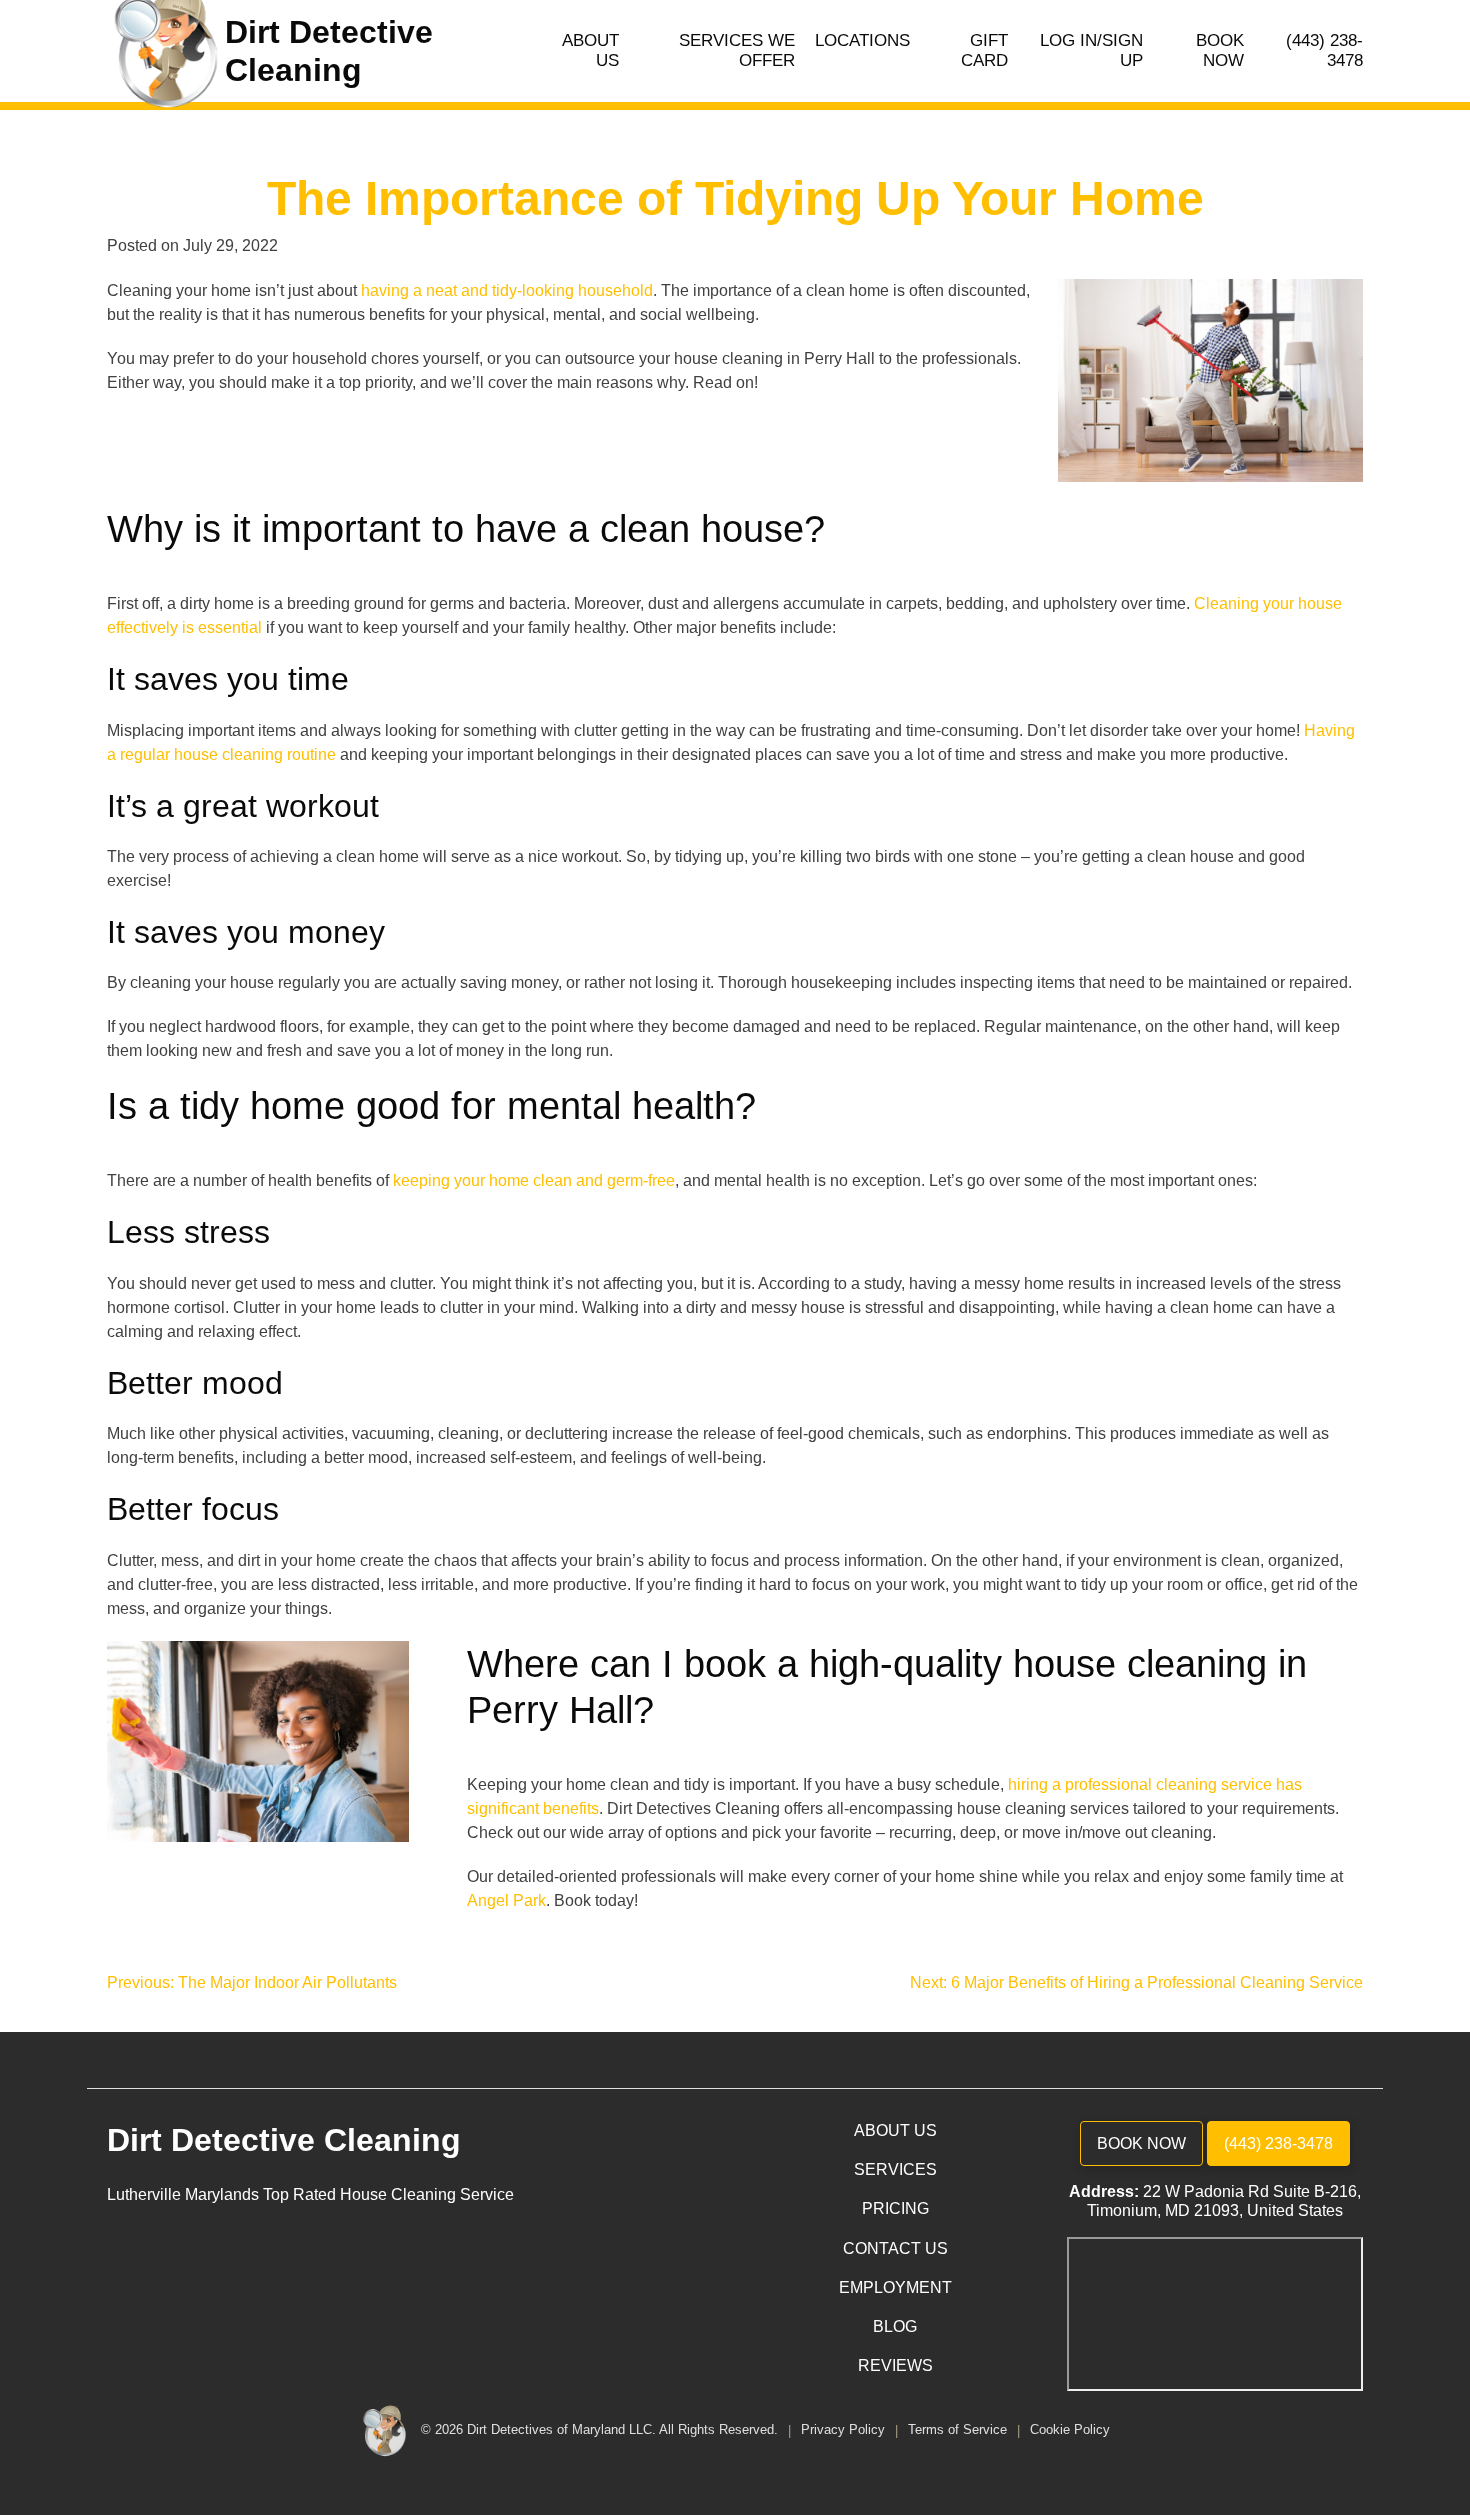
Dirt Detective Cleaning (284, 2140)
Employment (895, 2287)
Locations (862, 40)
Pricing (895, 2208)
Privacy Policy (845, 2430)
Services (895, 2169)
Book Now (1220, 50)
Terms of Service (959, 2430)
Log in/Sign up (1091, 50)
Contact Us (895, 2248)
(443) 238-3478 (1324, 50)
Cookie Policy (1070, 2430)
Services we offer (737, 50)
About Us (590, 50)
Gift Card (984, 50)
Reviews (895, 2365)
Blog (895, 2326)
